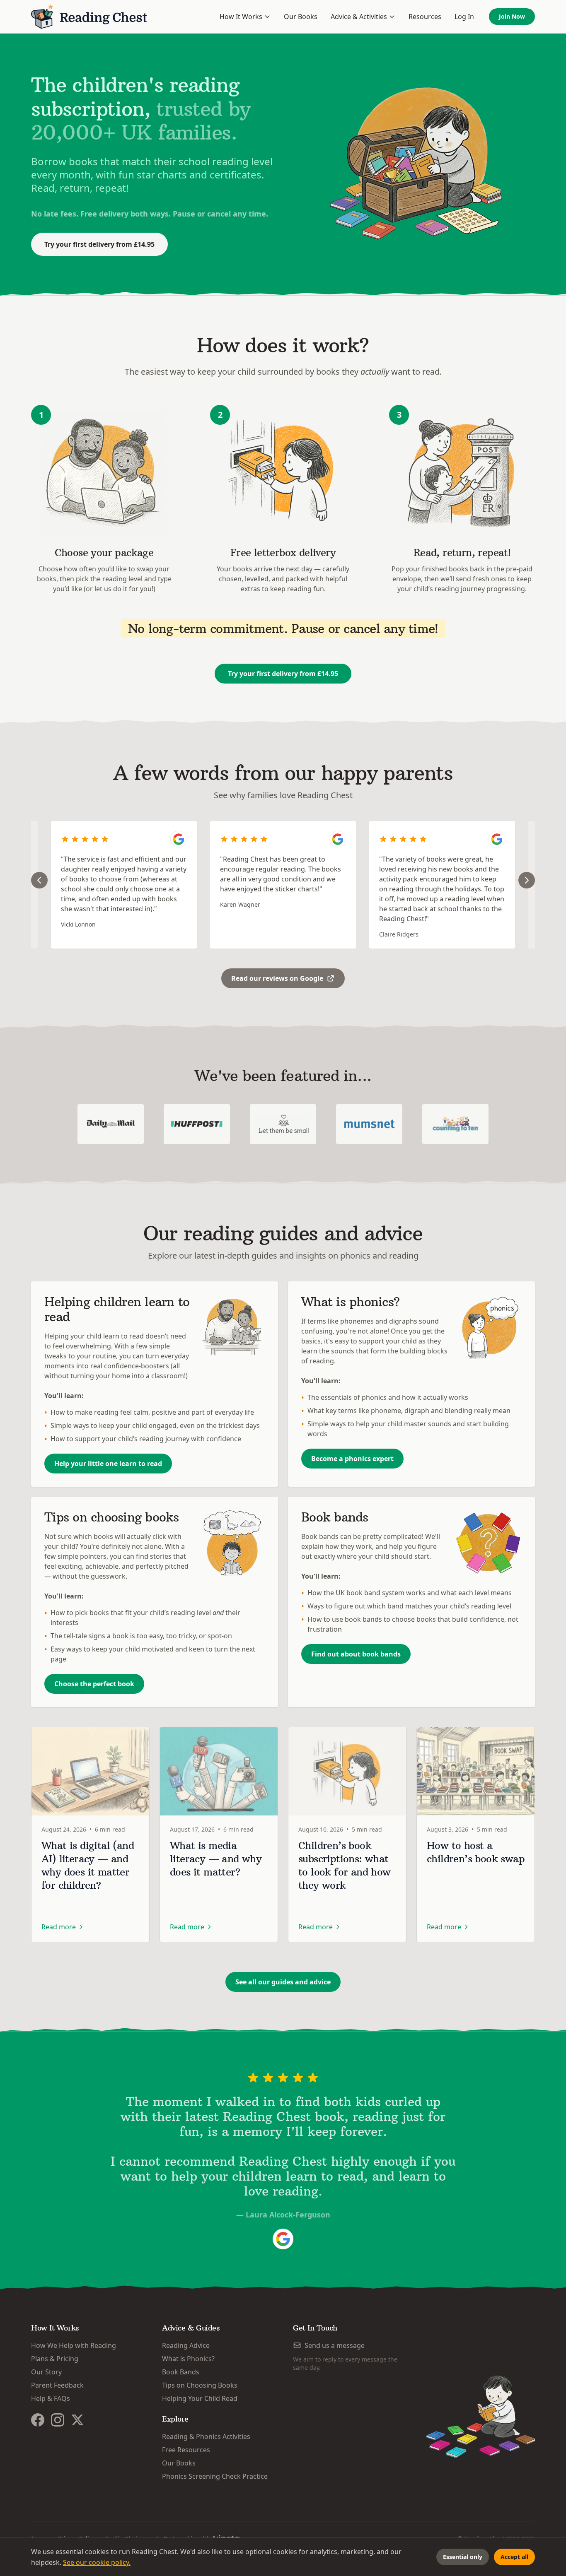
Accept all (514, 2557)
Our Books (301, 17)
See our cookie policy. (97, 2562)
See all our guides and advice (283, 1982)
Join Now (512, 16)
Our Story (46, 2372)
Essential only (463, 2557)
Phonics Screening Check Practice (215, 2476)
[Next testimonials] (527, 880)
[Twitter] (77, 2420)
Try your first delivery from (99, 244)
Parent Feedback (57, 2385)
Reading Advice (186, 2345)
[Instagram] (58, 2420)
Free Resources (186, 2450)
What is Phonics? (188, 2359)
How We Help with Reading (74, 2345)
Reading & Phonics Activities (206, 2436)
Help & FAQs (51, 2398)
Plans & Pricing (55, 2359)
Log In (464, 17)
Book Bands (181, 2372)
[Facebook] (38, 2420)
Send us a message (335, 2345)
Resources (425, 17)
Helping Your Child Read (200, 2398)
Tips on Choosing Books (200, 2385)
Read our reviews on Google (277, 978)
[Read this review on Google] (179, 839)
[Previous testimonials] (39, 880)
